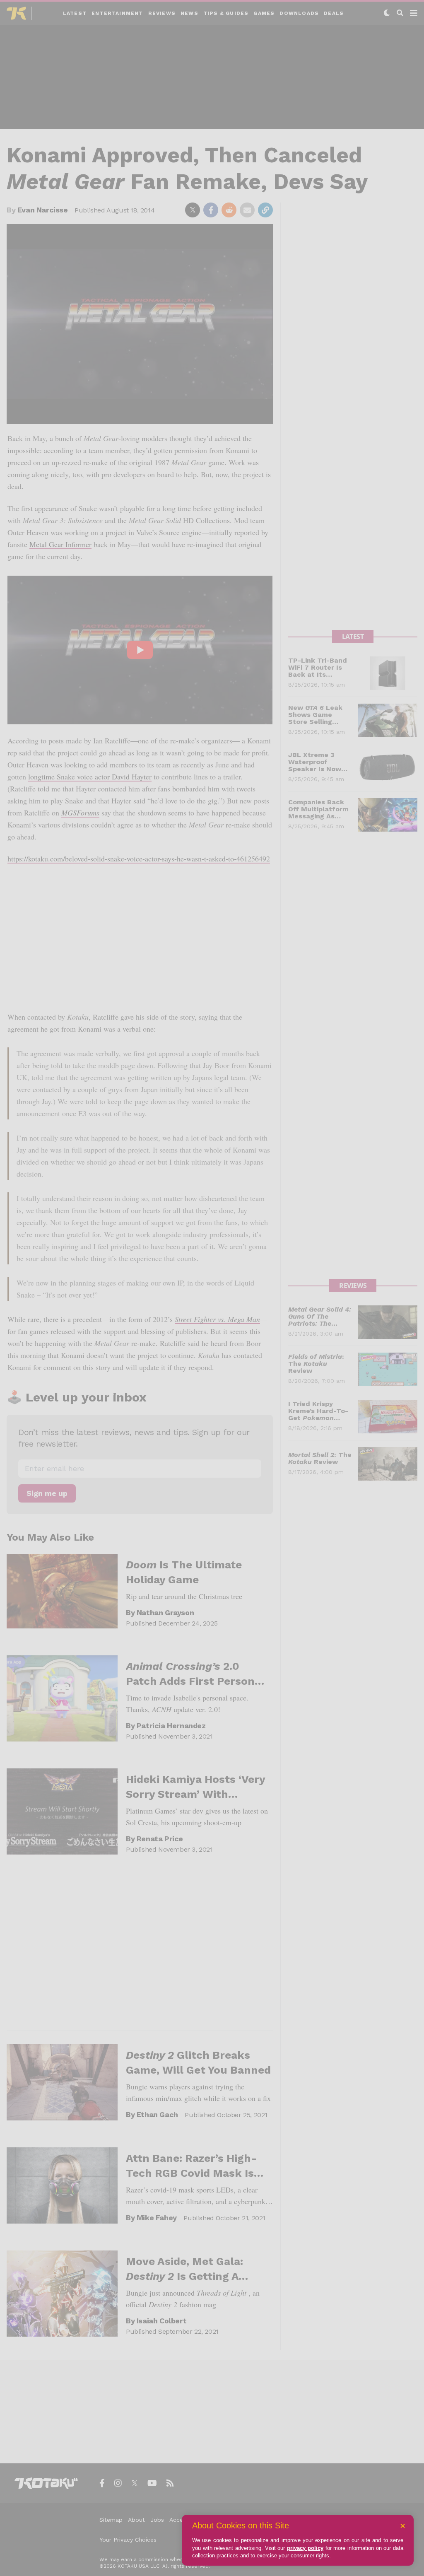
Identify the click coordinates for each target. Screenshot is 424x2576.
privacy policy (305, 2548)
